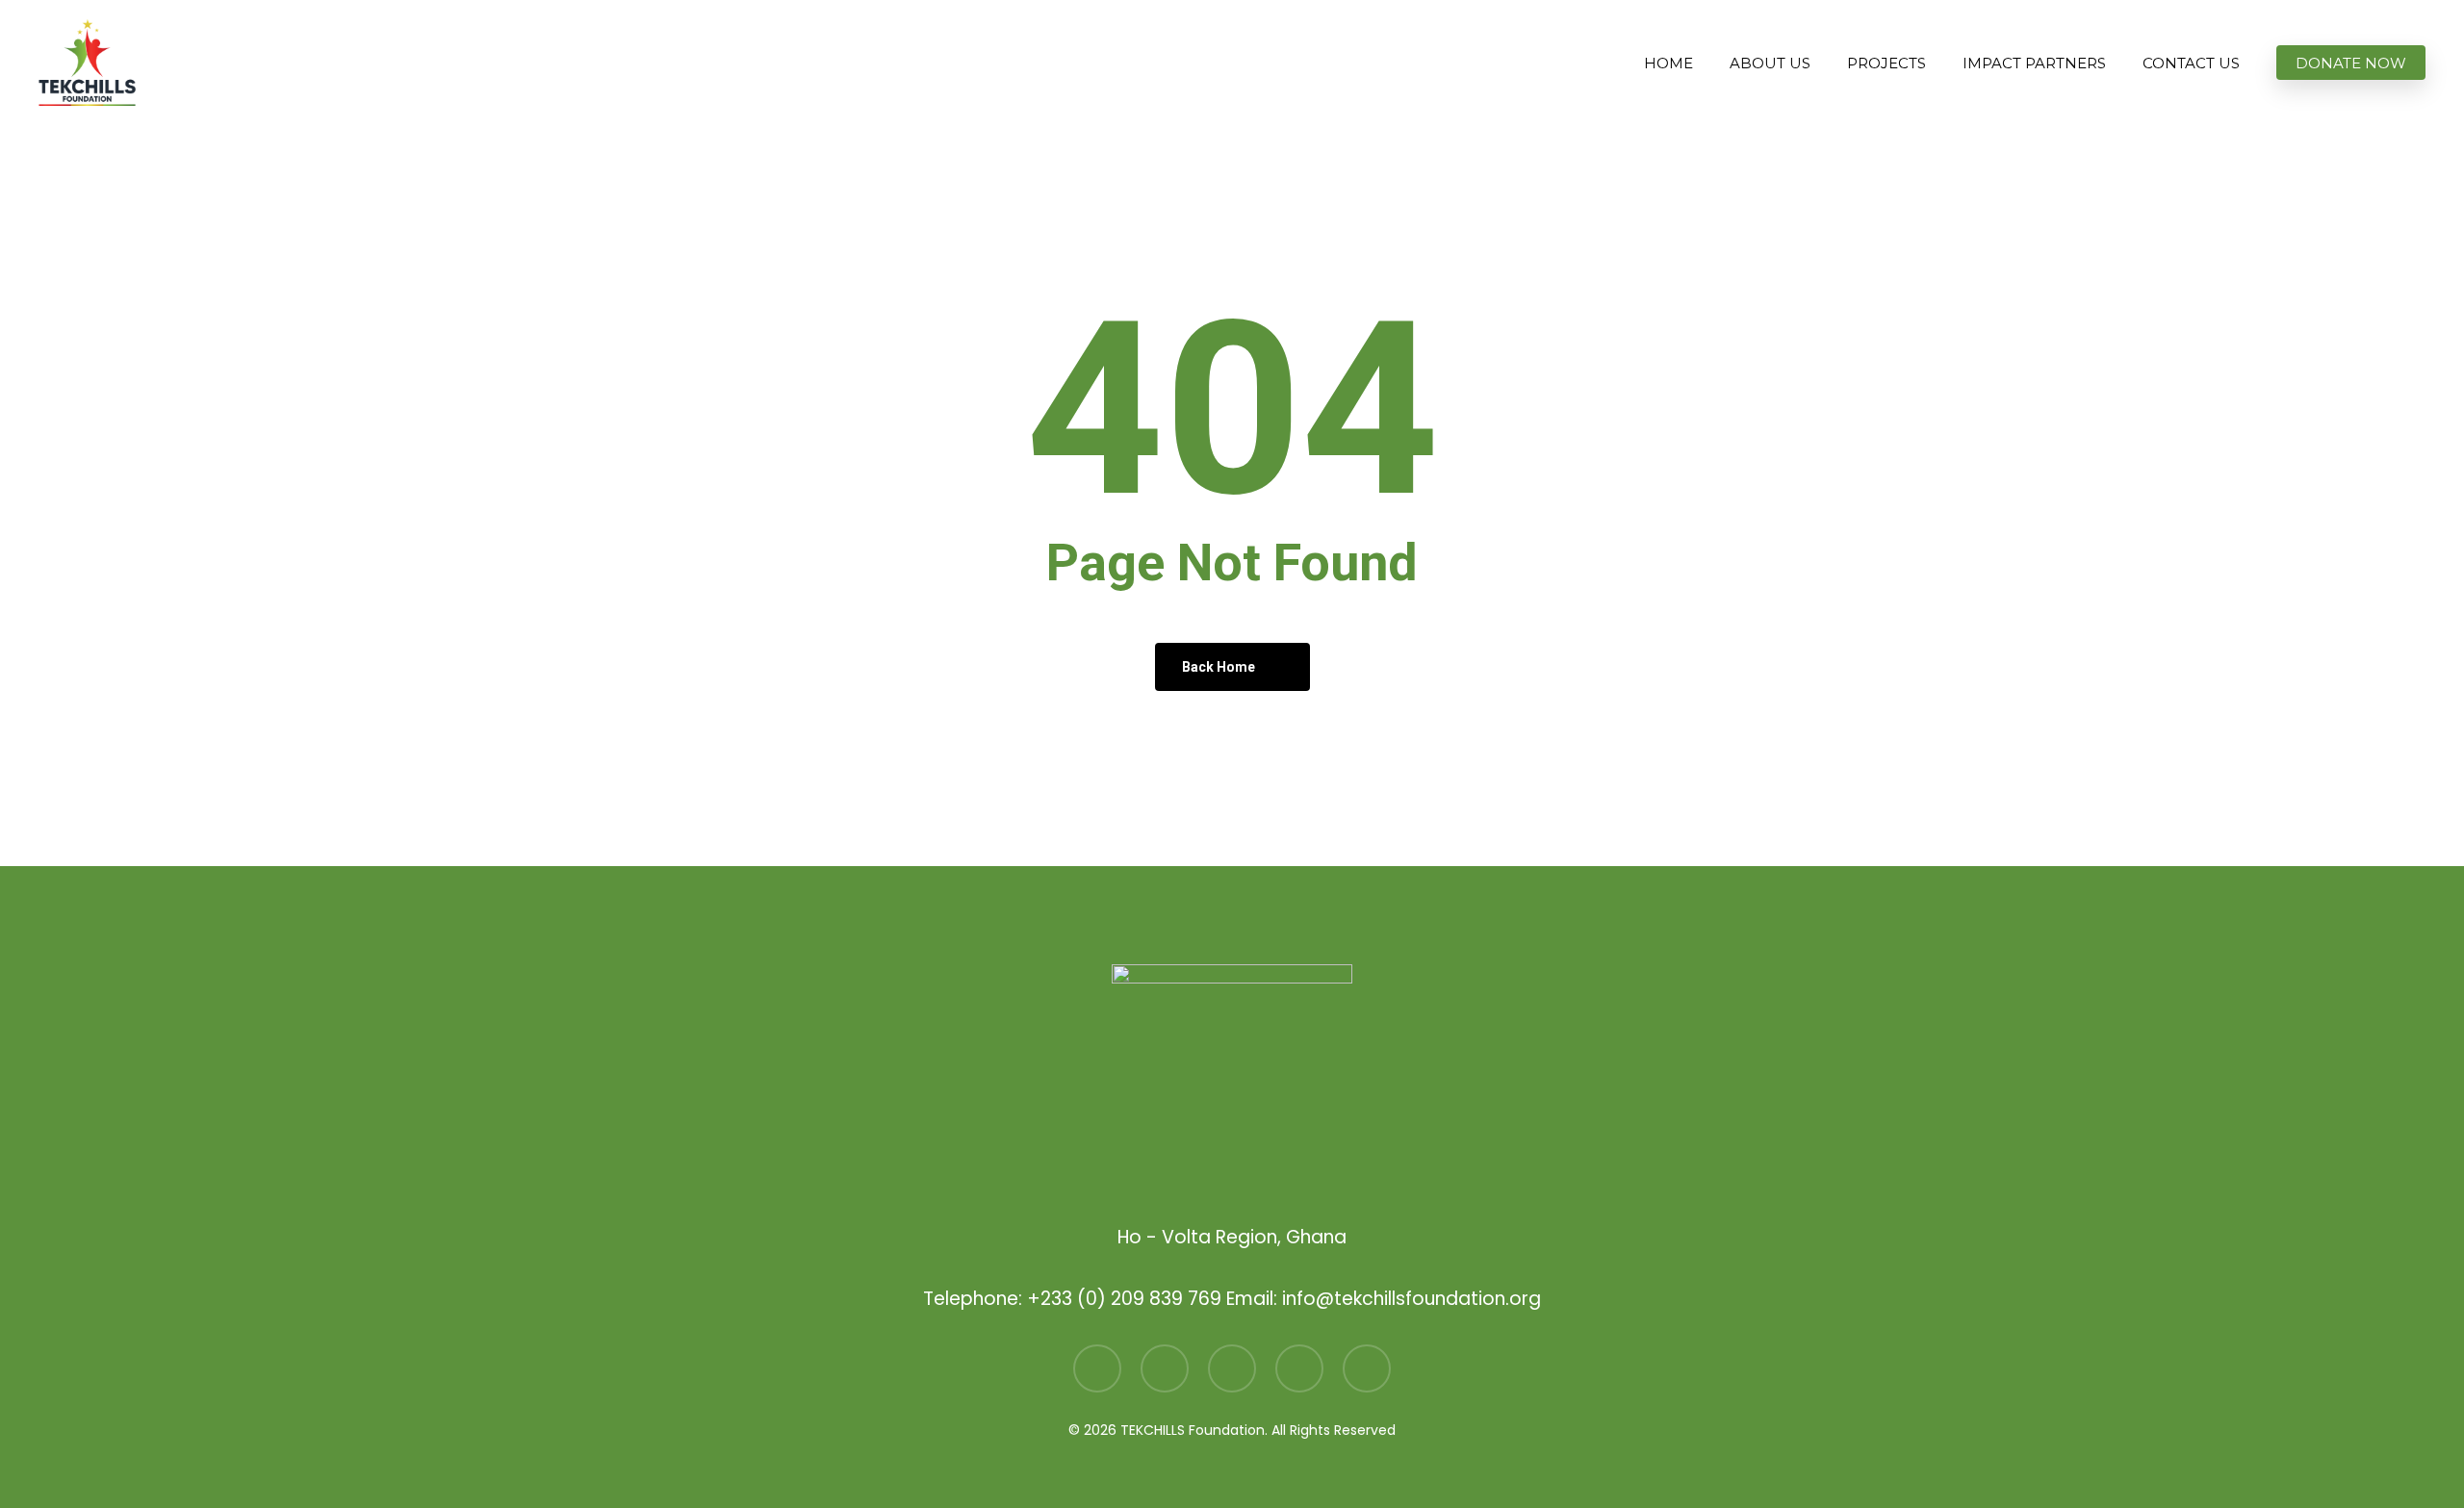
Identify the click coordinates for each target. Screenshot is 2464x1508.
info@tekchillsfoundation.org (1412, 1299)
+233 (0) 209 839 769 (1124, 1299)
